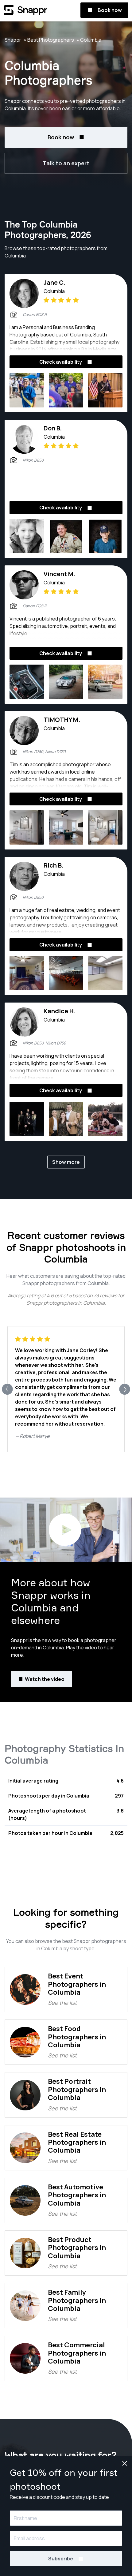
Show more (66, 1162)
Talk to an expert (66, 163)
